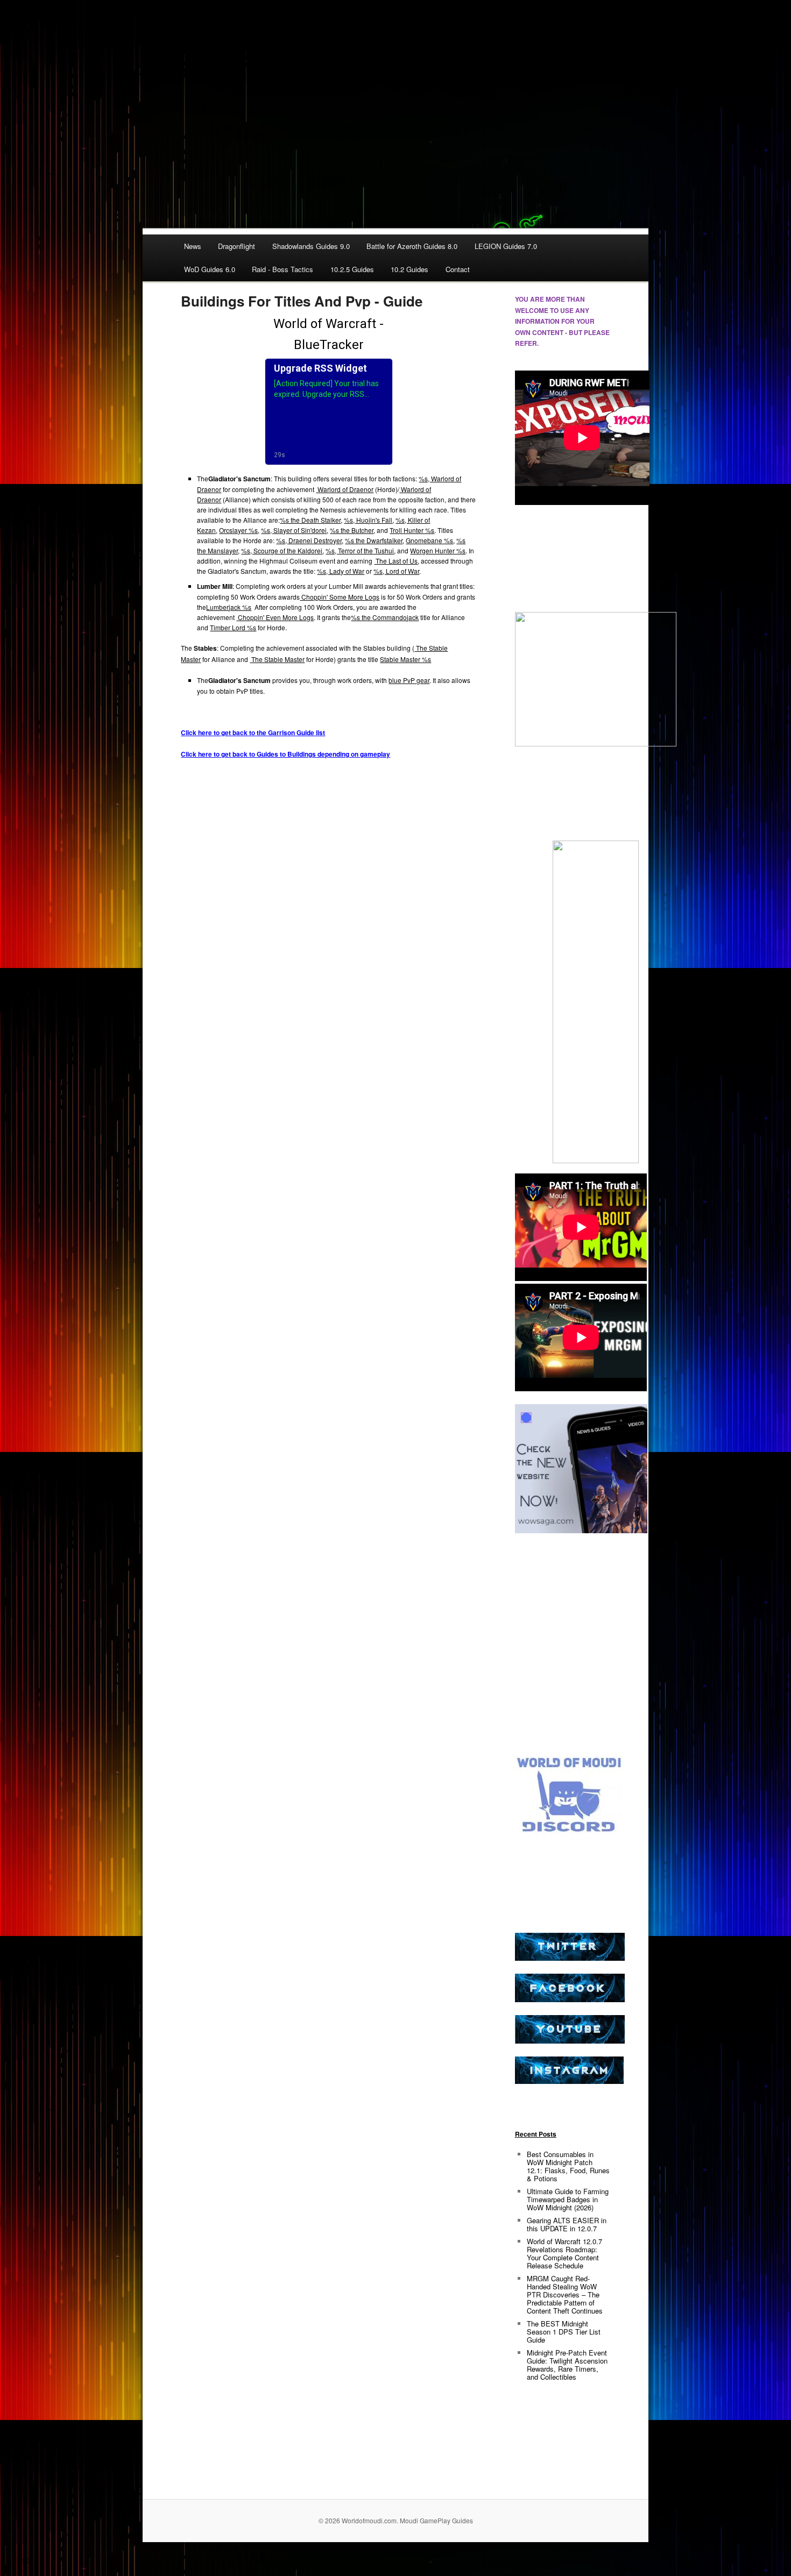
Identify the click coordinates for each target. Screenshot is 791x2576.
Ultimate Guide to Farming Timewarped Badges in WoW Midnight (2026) (568, 2199)
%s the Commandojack (385, 617)
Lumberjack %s (229, 607)
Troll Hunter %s (412, 530)
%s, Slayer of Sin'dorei (294, 530)
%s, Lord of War (396, 571)
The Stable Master (277, 659)
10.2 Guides (409, 269)
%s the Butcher (352, 530)
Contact (458, 269)
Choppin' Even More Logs (275, 617)
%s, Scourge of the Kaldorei (282, 550)
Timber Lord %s (233, 627)
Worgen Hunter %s (438, 550)
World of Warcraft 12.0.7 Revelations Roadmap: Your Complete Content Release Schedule (564, 2253)
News (193, 246)
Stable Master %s (405, 659)
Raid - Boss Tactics (282, 269)
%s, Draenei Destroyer (309, 540)
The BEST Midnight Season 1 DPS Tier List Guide (564, 2332)
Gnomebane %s (429, 540)
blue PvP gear (409, 680)
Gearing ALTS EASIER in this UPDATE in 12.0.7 (567, 2224)
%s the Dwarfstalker (374, 540)
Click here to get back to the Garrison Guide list (253, 732)
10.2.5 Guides (352, 269)
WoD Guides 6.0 (210, 269)
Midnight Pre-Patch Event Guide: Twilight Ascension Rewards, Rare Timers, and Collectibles (567, 2365)
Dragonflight (236, 246)
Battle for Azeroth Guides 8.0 (412, 246)
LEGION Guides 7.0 (506, 246)
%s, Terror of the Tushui (360, 550)
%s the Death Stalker (310, 520)
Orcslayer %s (238, 530)
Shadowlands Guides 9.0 (311, 246)
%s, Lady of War (341, 571)
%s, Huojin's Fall (368, 520)
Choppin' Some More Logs (340, 597)
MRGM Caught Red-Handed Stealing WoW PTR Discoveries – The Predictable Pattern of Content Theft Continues (565, 2294)
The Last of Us (396, 561)
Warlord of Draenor (345, 489)
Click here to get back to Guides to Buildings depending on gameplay (285, 754)
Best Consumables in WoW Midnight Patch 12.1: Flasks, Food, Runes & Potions (568, 2166)
